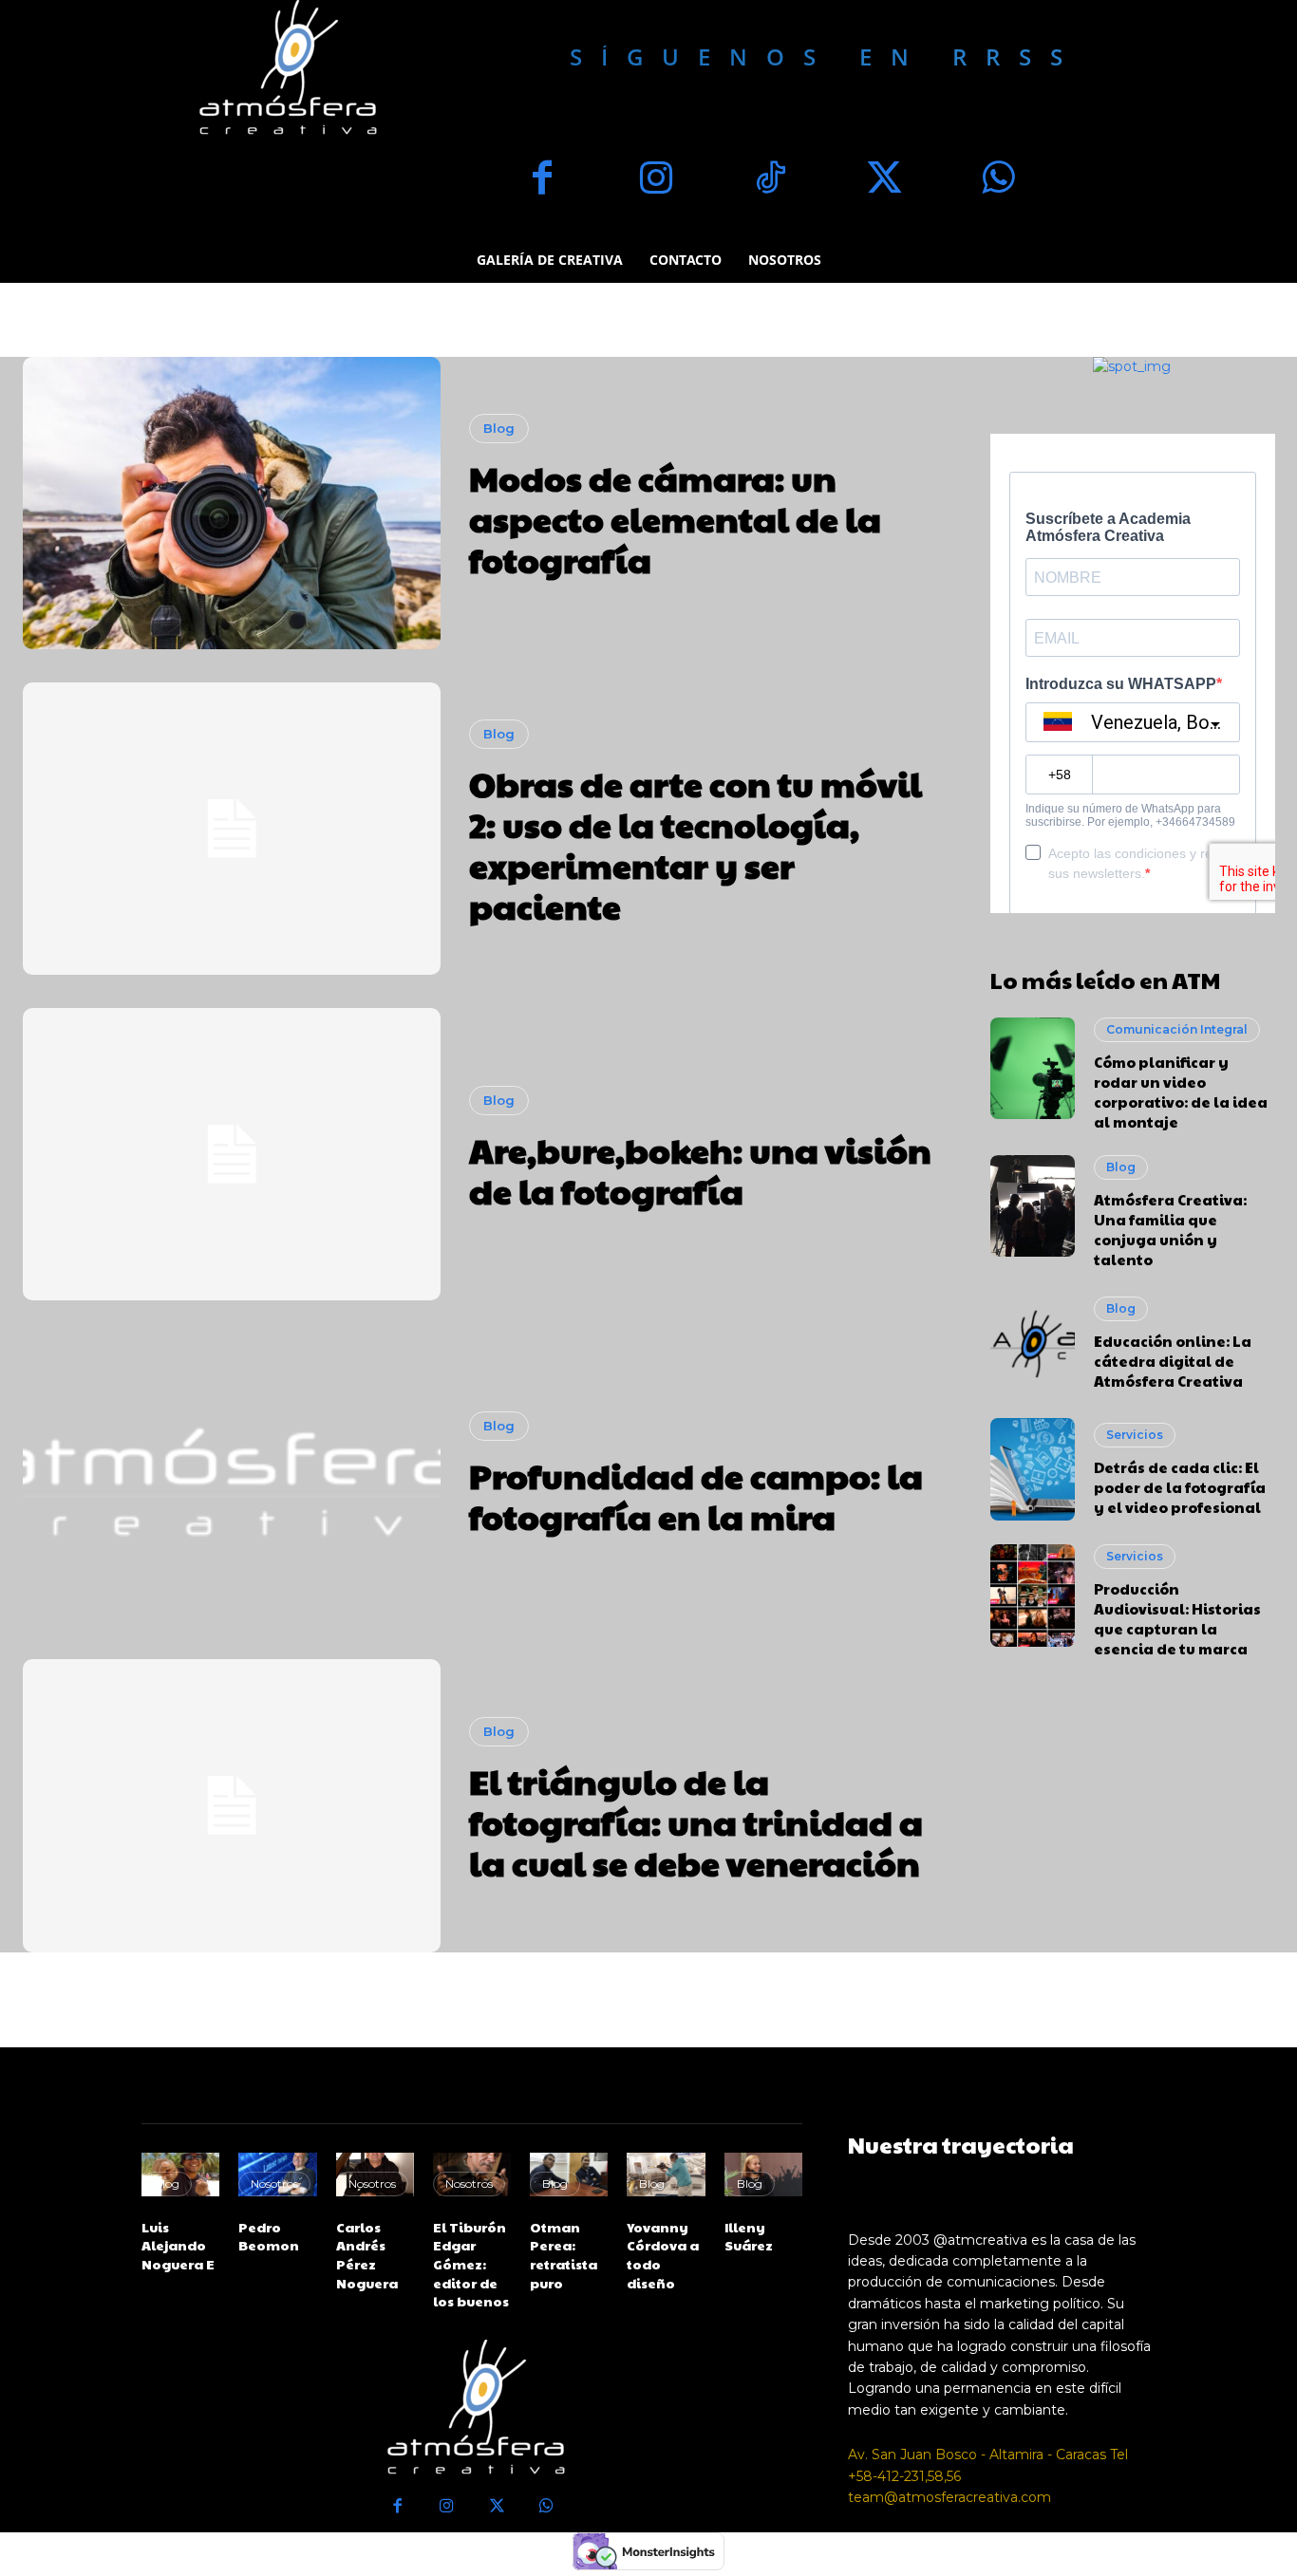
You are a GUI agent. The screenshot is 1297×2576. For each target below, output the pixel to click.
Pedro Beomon (269, 2236)
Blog (499, 428)
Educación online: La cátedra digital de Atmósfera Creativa (1173, 1361)
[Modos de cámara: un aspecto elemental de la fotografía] (232, 503)
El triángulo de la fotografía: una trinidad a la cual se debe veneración (696, 1821)
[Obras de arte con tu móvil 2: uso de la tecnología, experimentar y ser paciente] (232, 829)
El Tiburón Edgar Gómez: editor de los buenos (471, 2264)
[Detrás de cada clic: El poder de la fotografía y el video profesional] (1033, 1469)
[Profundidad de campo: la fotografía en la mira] (232, 1480)
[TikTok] (770, 180)
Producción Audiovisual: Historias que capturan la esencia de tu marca (1177, 1618)
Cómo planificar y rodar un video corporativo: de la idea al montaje (1181, 1092)
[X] (884, 180)
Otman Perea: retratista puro (564, 2255)
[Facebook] (542, 180)
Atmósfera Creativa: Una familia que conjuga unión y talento (1170, 1229)
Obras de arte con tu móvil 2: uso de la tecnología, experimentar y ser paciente (695, 845)
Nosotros (274, 2184)
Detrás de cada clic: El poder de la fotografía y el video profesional (1180, 1487)
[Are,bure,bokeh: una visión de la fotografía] (232, 1154)
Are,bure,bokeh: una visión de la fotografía (700, 1170)
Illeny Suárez (749, 2236)
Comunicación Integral (1177, 1029)
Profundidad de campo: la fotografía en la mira (696, 1495)
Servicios (1135, 1435)
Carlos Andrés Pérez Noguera (367, 2255)
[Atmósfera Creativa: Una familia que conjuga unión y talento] (1033, 1206)
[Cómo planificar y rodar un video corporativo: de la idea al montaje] (1033, 1069)
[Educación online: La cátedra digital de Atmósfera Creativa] (1033, 1344)
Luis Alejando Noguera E (178, 2245)
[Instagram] (656, 180)
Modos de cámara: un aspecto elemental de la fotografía (675, 518)
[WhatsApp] (998, 180)
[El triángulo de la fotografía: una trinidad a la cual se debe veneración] (232, 1805)
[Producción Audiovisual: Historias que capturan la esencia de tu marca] (1033, 1596)
